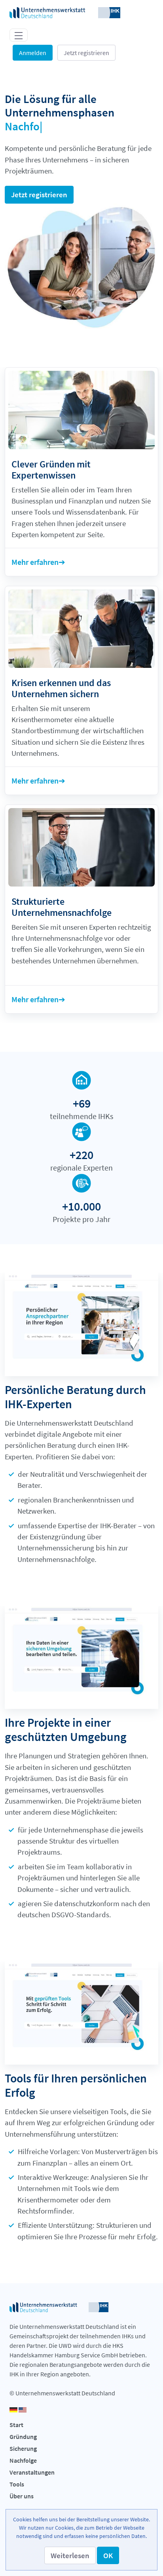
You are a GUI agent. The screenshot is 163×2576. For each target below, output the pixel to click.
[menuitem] (81, 2425)
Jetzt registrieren (86, 53)
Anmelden (33, 53)
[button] (70, 2555)
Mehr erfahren (35, 562)
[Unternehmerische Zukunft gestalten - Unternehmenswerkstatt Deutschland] (65, 12)
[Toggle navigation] (19, 35)
